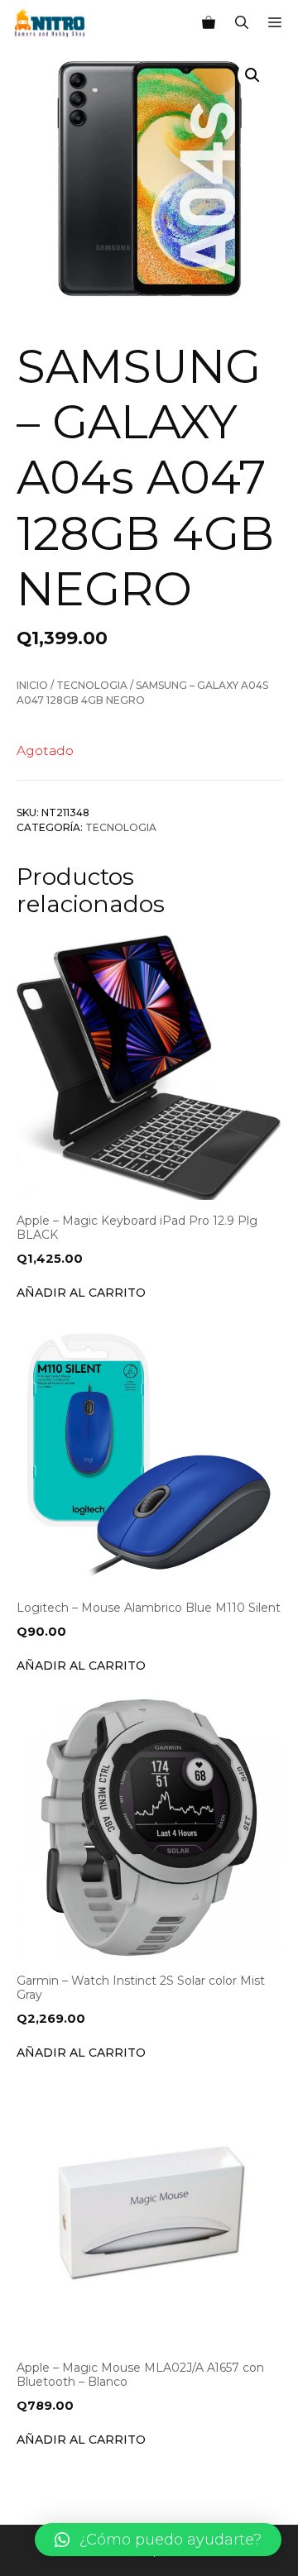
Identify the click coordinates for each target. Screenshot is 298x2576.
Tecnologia (92, 685)
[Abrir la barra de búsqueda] (242, 23)
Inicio (32, 685)
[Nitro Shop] (50, 23)
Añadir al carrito (81, 1293)
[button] (158, 2540)
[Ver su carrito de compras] (209, 23)
